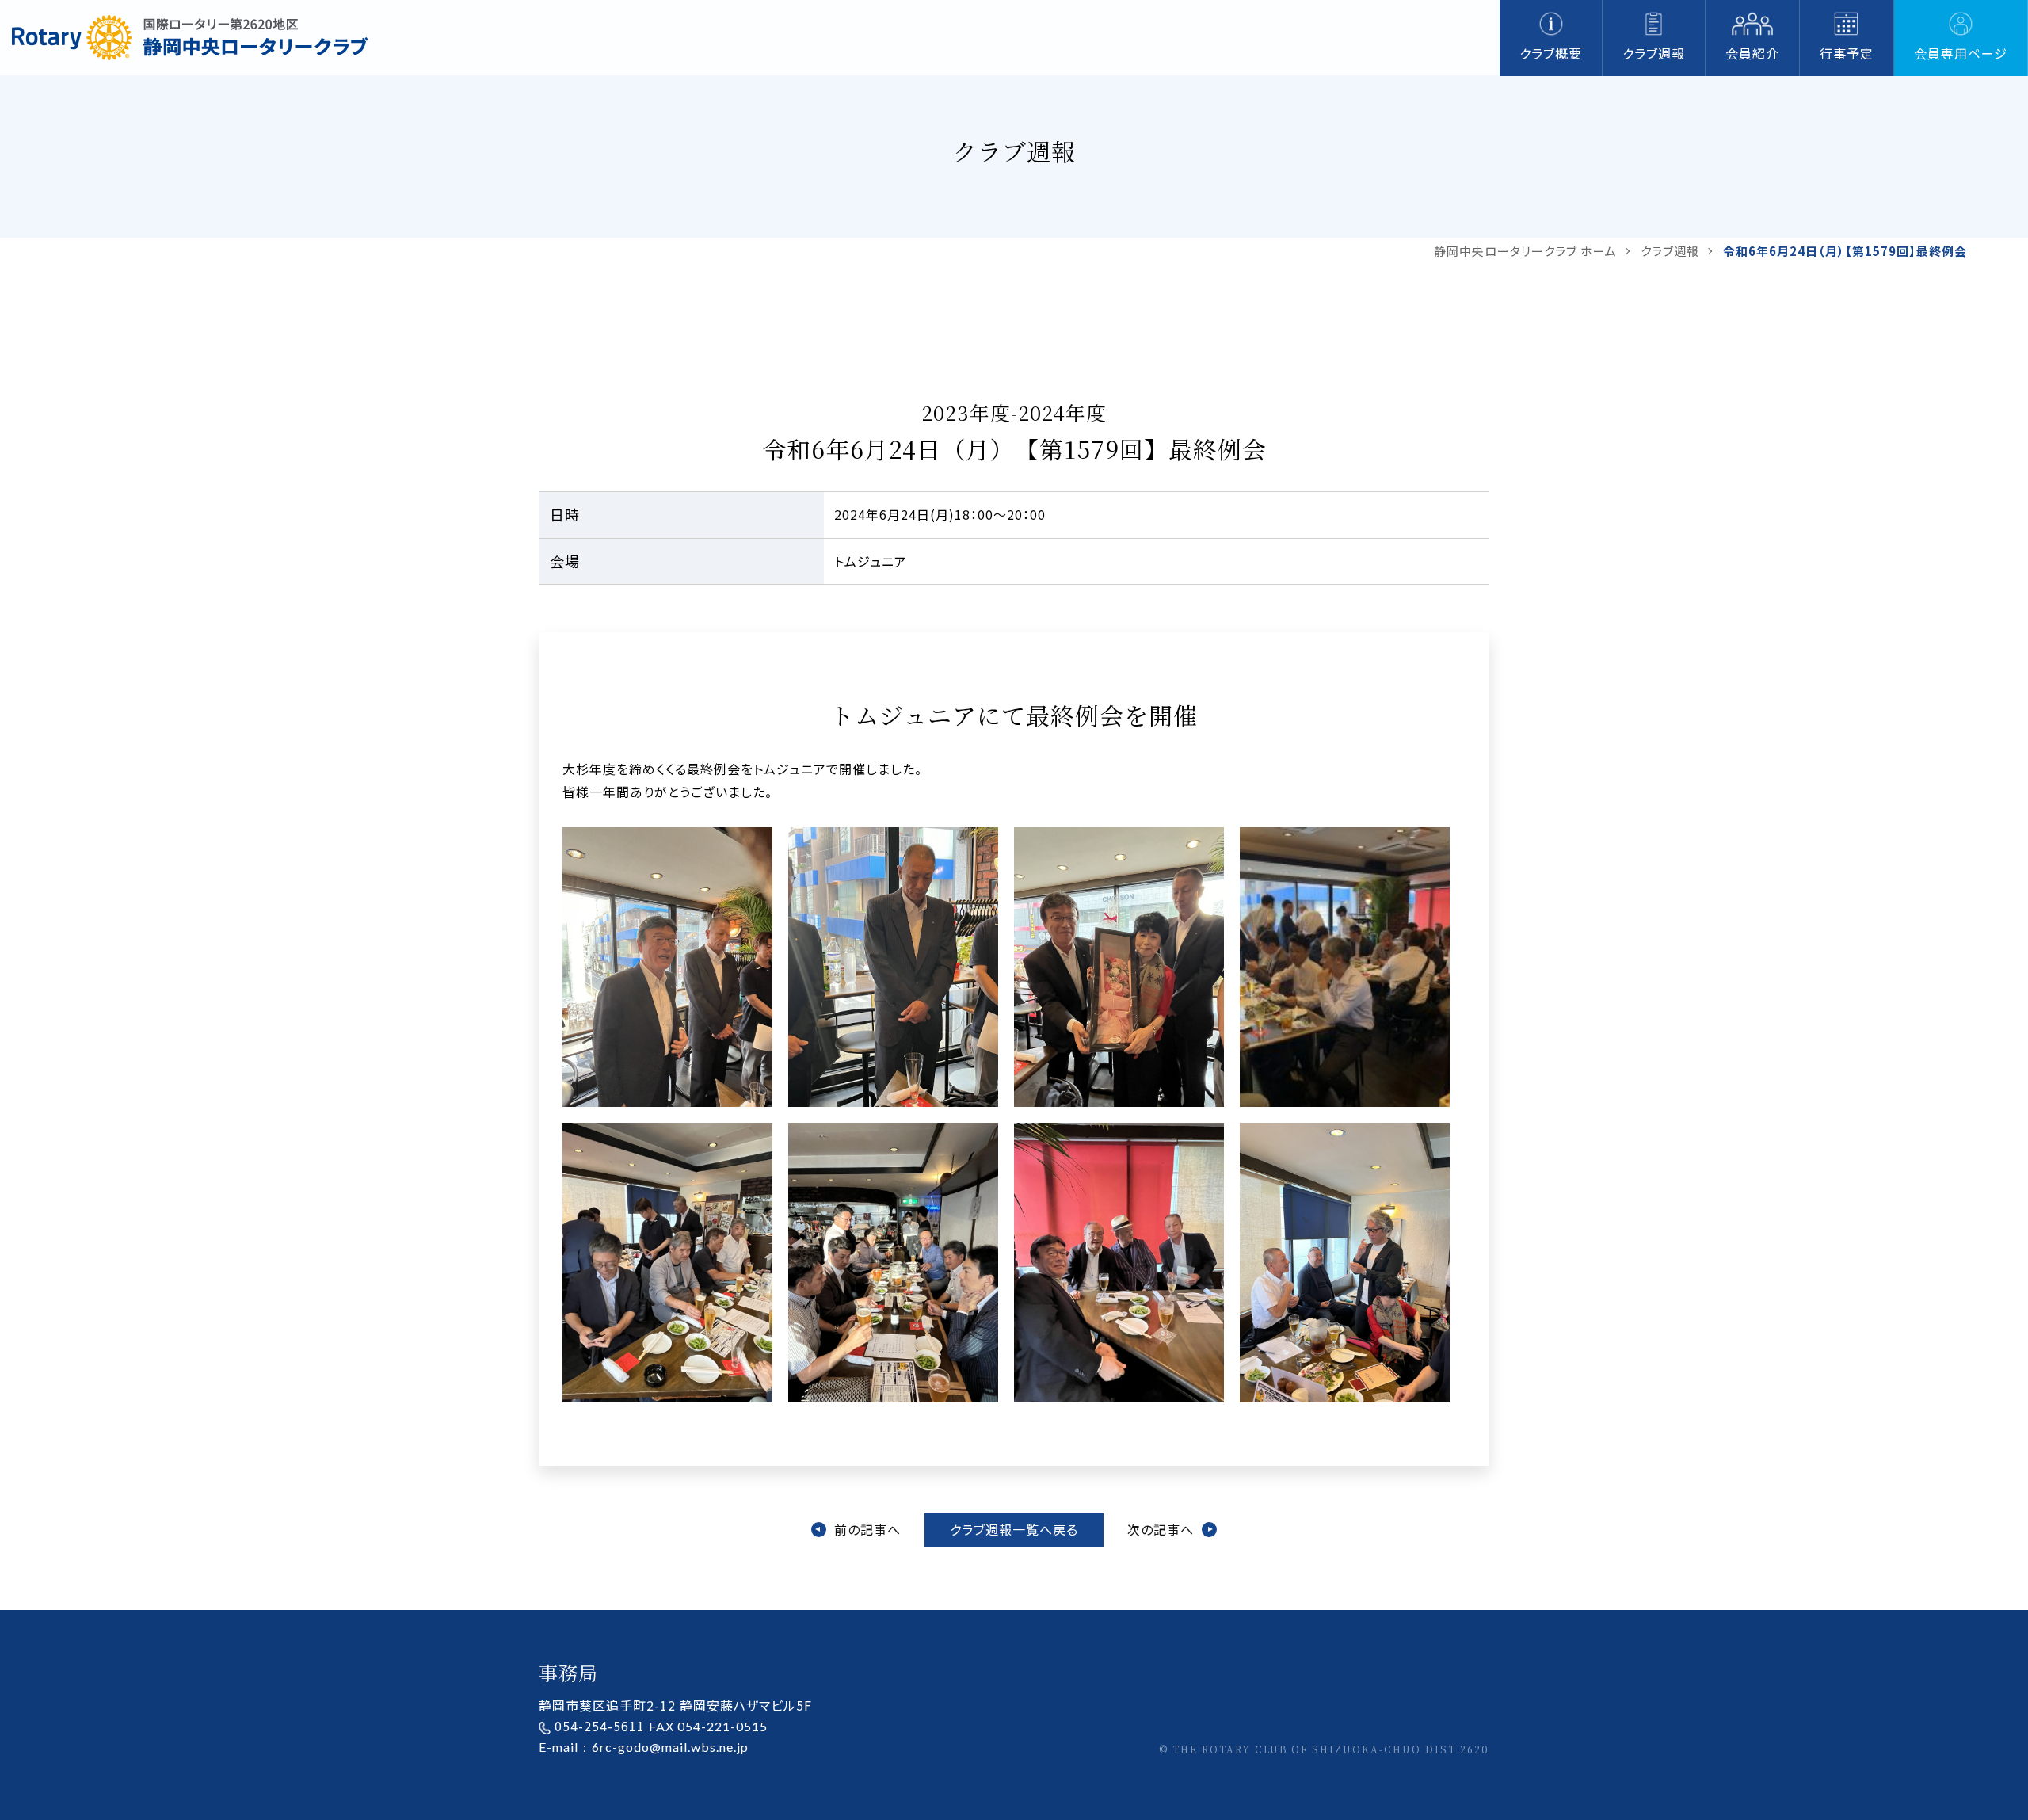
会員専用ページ (1961, 53)
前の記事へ (867, 1529)
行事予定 (1847, 53)
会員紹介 (1752, 53)
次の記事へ (1161, 1529)
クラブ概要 (1551, 53)
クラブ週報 (1654, 53)
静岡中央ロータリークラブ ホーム (1525, 251)
